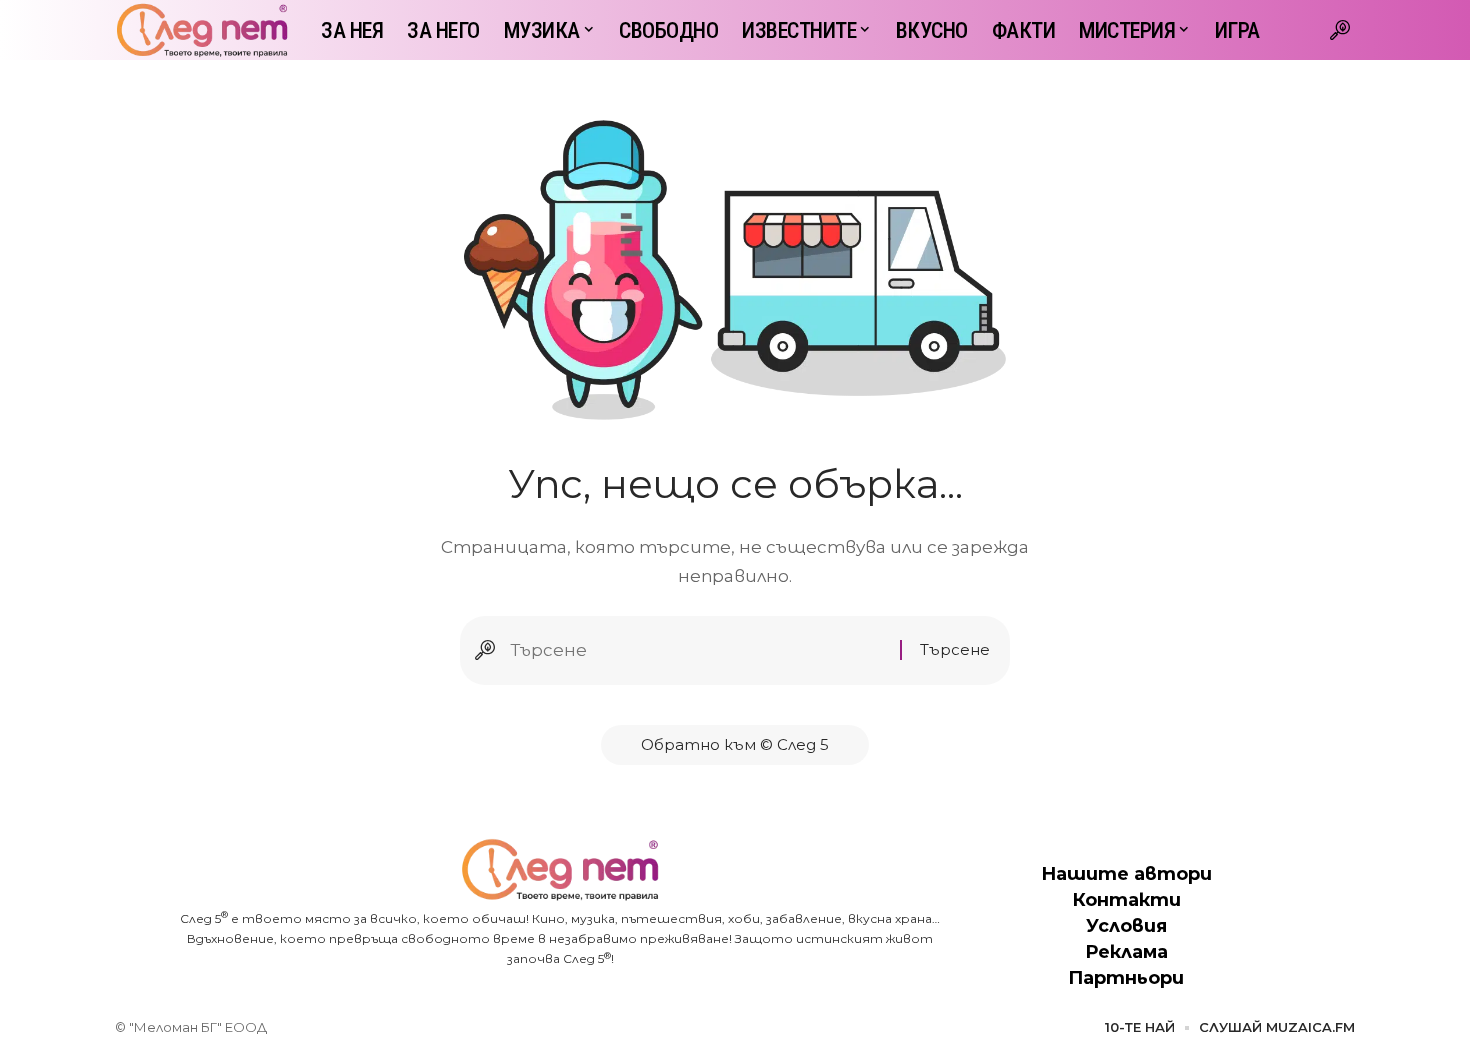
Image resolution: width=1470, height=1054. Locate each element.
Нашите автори (1126, 874)
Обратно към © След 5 (735, 744)
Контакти (1126, 900)
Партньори (1126, 978)
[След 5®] (202, 30)
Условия (1126, 926)
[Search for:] (697, 650)
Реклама (1126, 952)
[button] (1340, 30)
